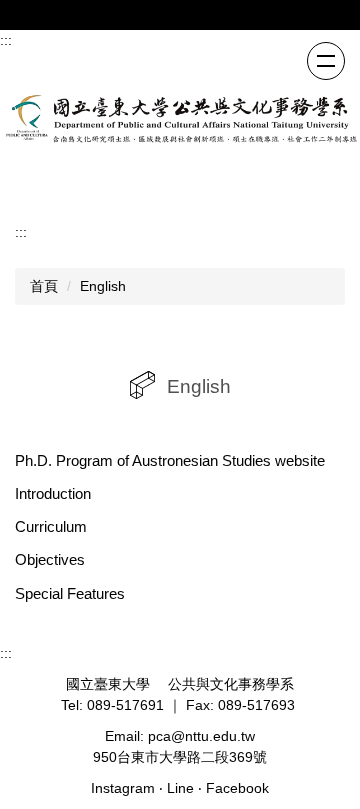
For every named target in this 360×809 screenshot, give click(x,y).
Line (180, 788)
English (103, 286)
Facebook (237, 788)
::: (6, 40)
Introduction (53, 493)
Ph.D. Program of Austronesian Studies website (170, 460)
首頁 (44, 286)
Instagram (123, 788)
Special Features (70, 593)
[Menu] (326, 61)
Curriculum (51, 526)
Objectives (50, 559)
